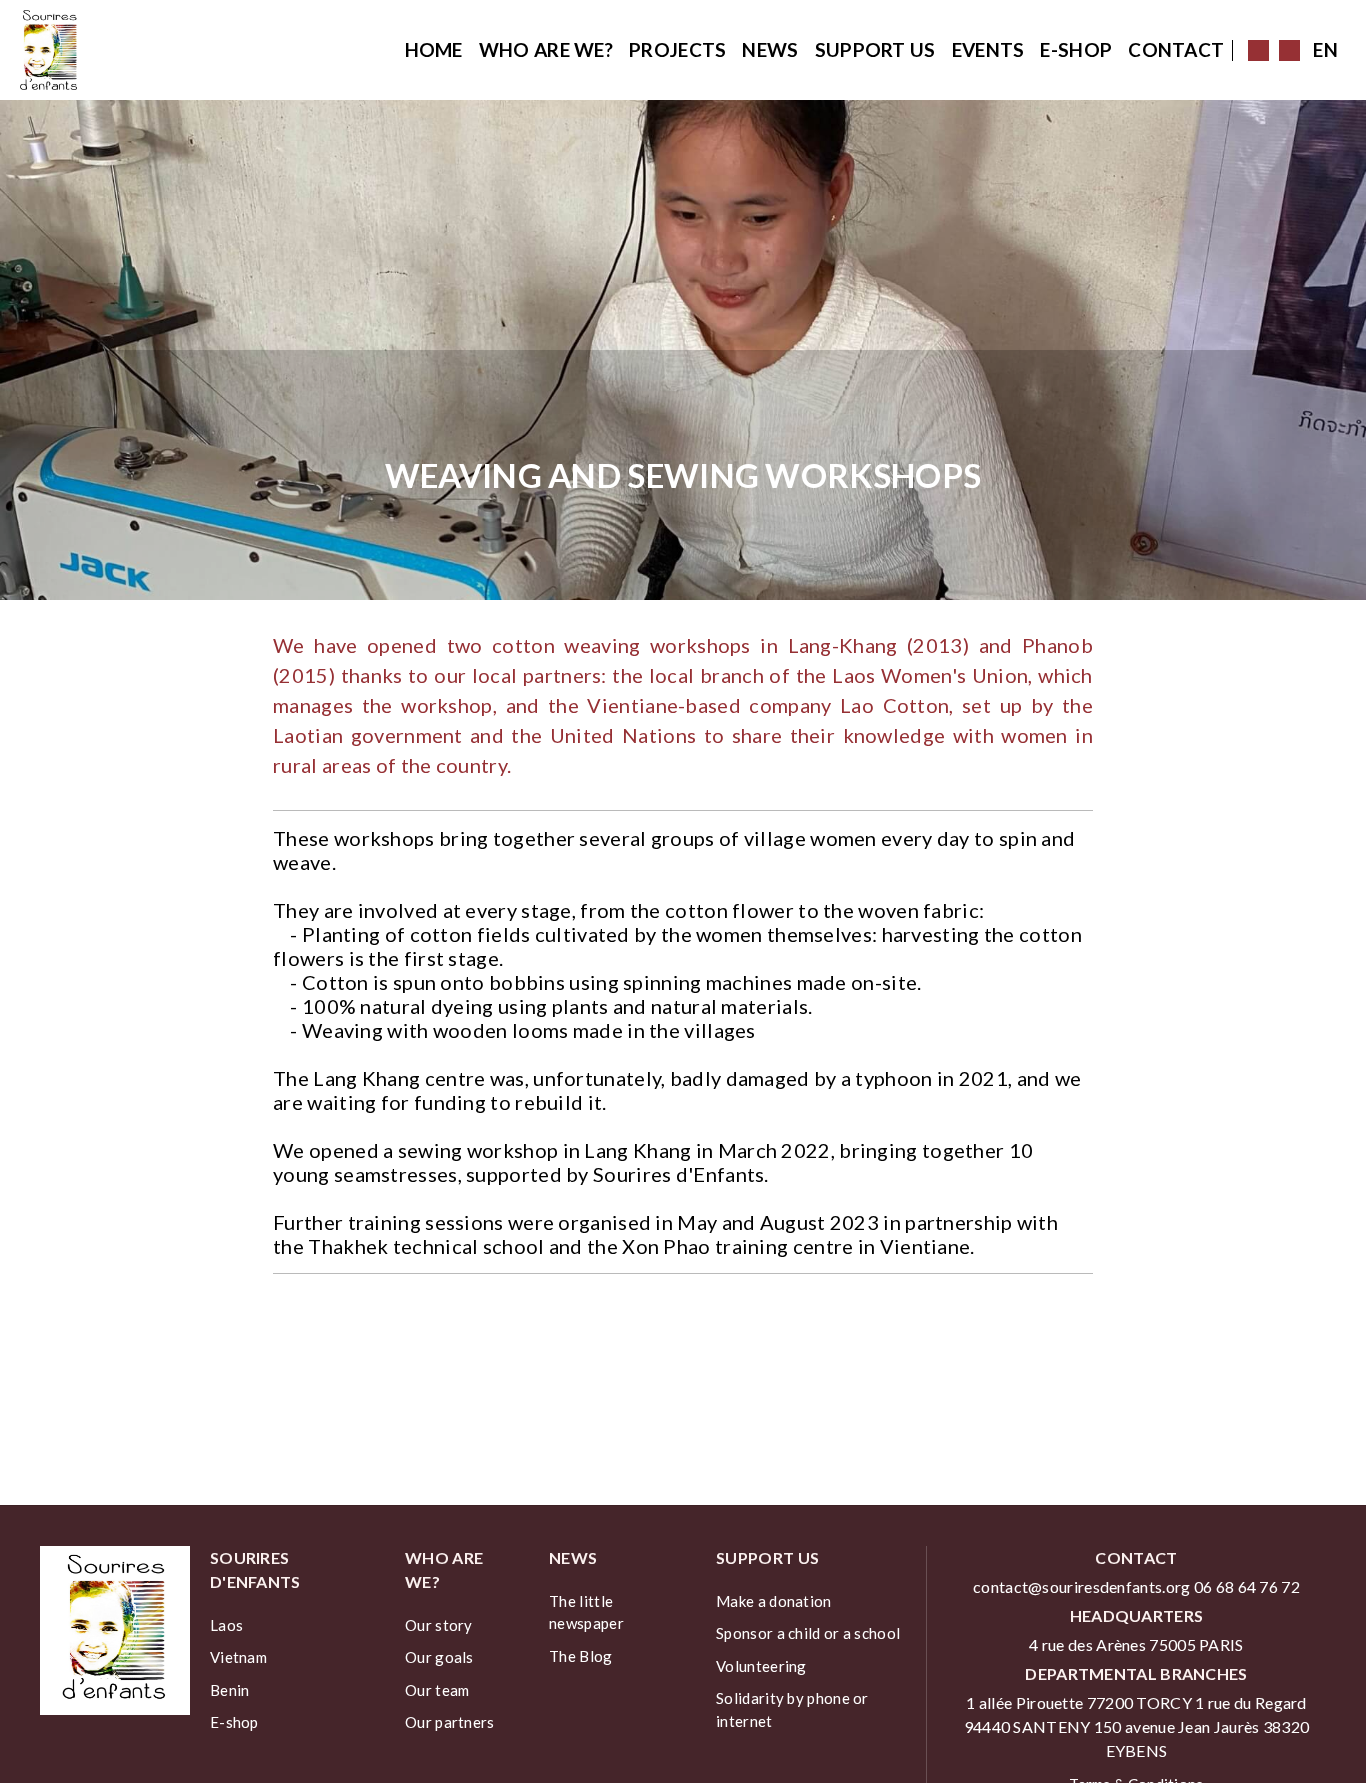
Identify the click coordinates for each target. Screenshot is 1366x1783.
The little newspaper (586, 1612)
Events (988, 49)
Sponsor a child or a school (808, 1633)
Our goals (439, 1657)
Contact (1176, 49)
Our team (437, 1690)
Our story (439, 1625)
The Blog (580, 1656)
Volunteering (761, 1666)
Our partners (450, 1722)
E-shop (1076, 49)
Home (434, 49)
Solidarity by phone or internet (792, 1709)
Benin (230, 1690)
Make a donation (774, 1601)
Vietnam (238, 1657)
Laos (226, 1625)
